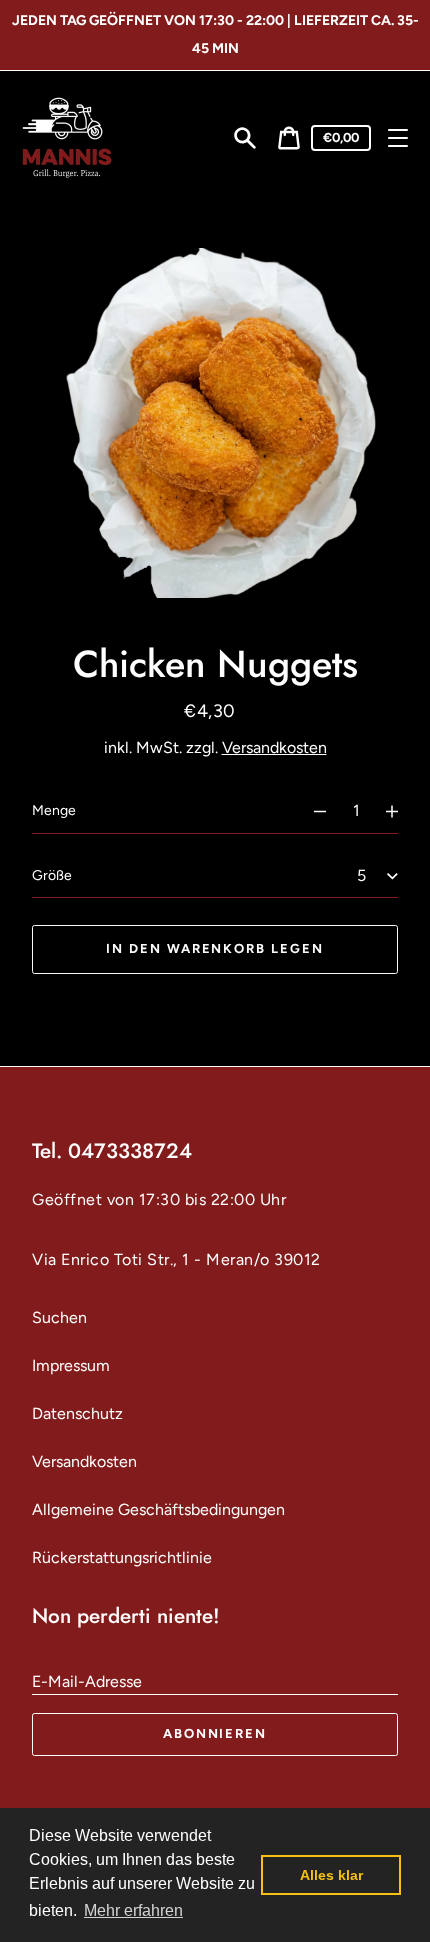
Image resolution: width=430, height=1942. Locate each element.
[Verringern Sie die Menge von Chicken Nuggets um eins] (311, 811)
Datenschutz (77, 1413)
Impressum (71, 1365)
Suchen (59, 1317)
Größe (52, 875)
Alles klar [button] (331, 1875)
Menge (54, 810)
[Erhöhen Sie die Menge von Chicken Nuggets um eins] (401, 811)
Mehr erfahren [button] (133, 1910)
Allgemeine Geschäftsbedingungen (158, 1509)
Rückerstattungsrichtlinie (122, 1557)
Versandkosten (274, 747)
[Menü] (398, 138)
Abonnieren (215, 1733)
